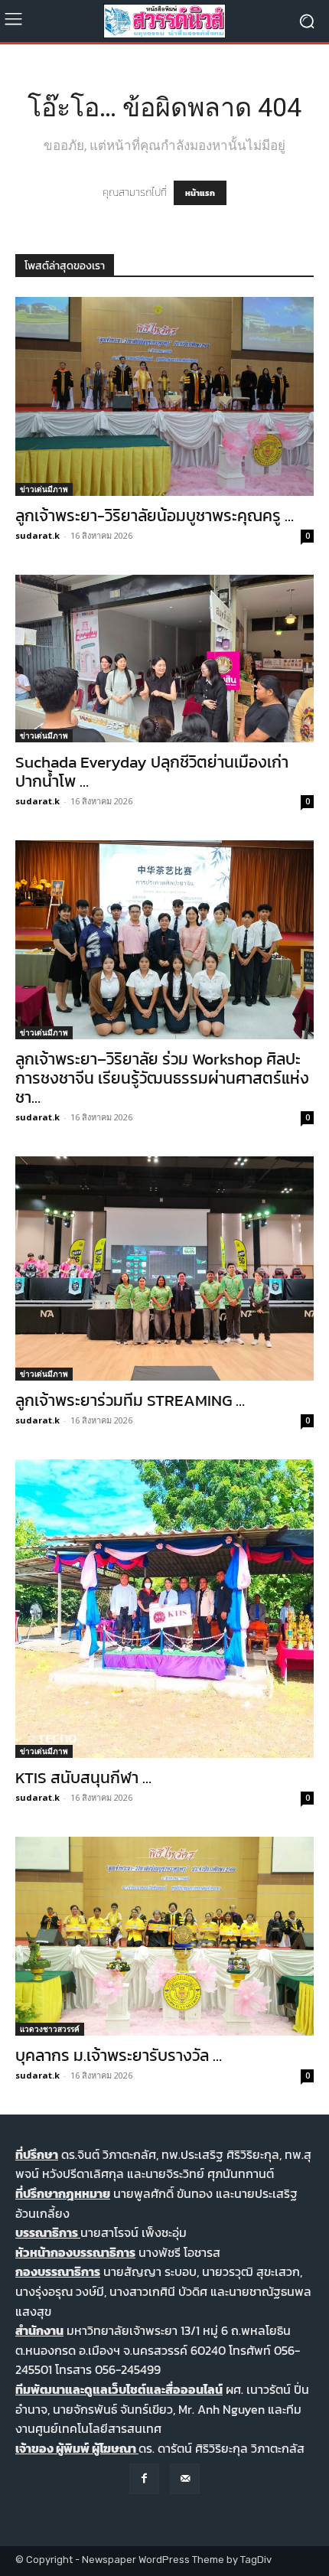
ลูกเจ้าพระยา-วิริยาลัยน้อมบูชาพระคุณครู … (155, 515)
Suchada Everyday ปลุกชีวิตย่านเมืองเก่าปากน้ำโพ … (152, 771)
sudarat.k (37, 535)
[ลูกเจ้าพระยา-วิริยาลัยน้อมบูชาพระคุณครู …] (164, 396)
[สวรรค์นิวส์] (164, 21)
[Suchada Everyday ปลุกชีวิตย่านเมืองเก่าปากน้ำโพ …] (164, 659)
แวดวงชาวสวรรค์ (50, 2029)
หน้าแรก (200, 193)
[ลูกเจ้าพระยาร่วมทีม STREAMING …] (164, 1268)
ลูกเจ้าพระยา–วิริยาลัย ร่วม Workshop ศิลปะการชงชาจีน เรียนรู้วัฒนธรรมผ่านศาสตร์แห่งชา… (162, 1078)
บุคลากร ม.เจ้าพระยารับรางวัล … (119, 2055)
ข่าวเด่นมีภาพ (44, 489)
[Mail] (185, 2478)
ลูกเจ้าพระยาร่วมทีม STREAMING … (130, 1400)
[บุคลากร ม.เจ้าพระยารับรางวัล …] (164, 1936)
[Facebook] (144, 2478)
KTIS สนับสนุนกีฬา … (83, 1777)
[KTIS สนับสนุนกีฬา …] (164, 1609)
